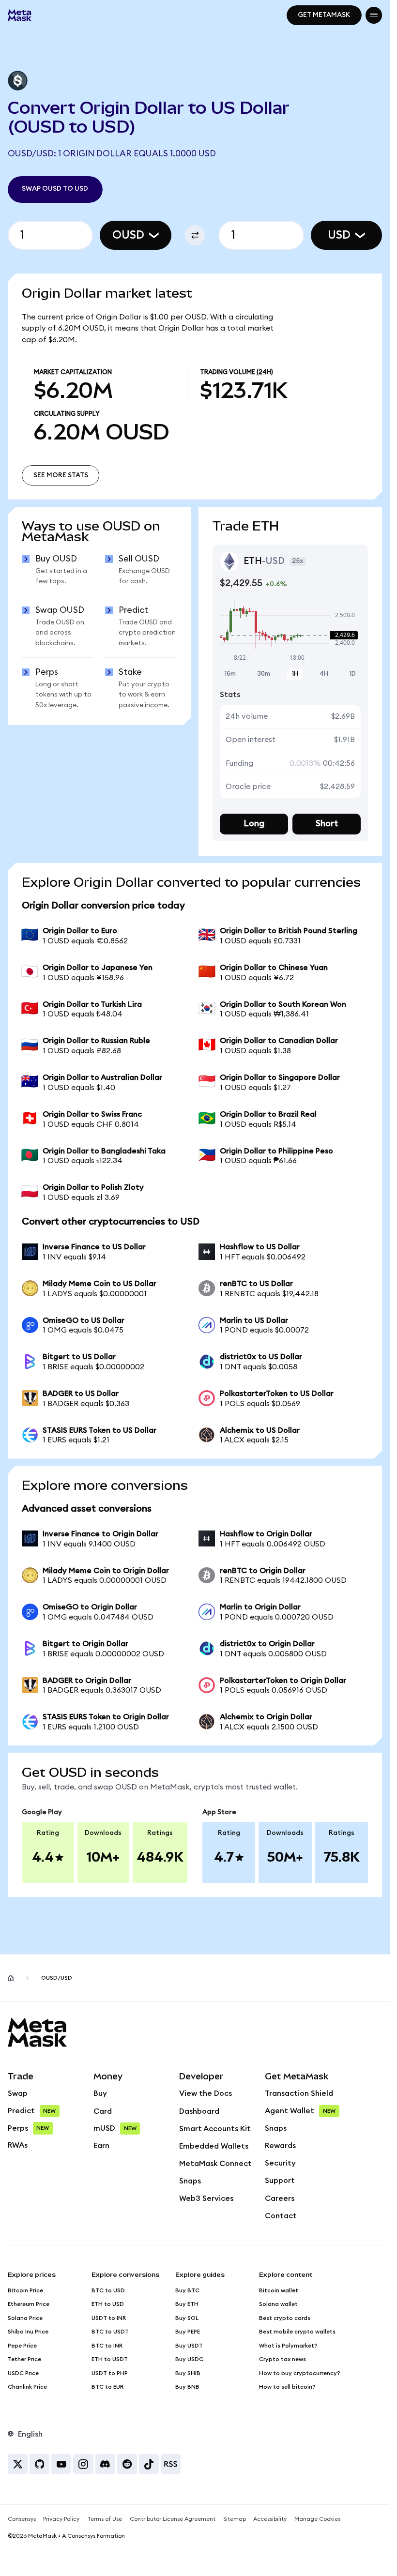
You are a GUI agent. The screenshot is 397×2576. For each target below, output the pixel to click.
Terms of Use (105, 2519)
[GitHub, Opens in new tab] (39, 2464)
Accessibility (270, 2519)
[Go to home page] (11, 1978)
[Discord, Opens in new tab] (105, 2464)
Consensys (22, 2519)
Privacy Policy (61, 2519)
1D (353, 674)
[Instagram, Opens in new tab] (83, 2464)
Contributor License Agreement (173, 2519)
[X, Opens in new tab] (18, 2464)
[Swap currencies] (195, 235)
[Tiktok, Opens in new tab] (149, 2464)
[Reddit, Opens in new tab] (127, 2464)
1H (295, 674)
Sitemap (235, 2519)
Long (254, 824)
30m (264, 674)
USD (339, 235)
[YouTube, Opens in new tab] (61, 2464)
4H (324, 674)
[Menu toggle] (374, 15)
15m (230, 674)
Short (327, 824)
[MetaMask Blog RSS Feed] (171, 2464)
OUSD (128, 235)
